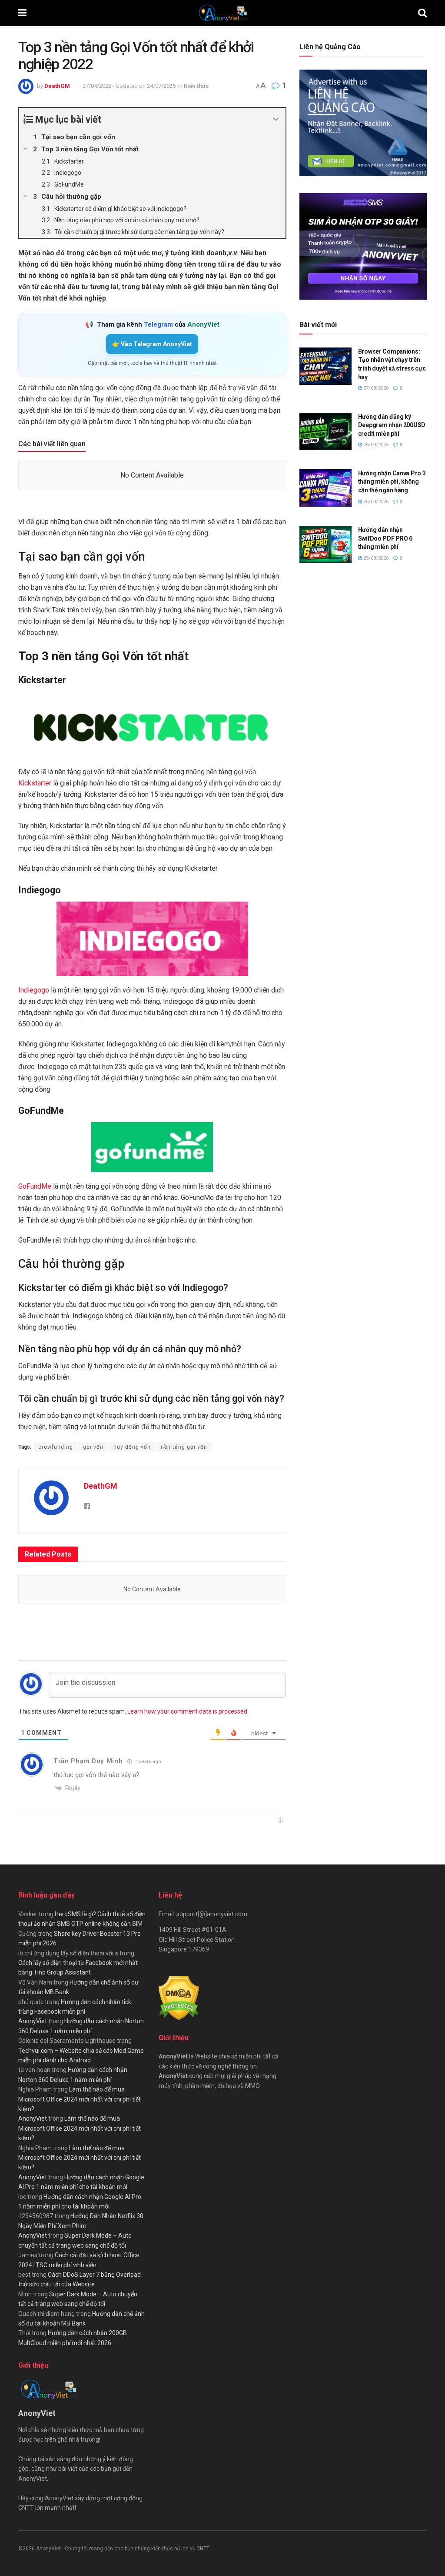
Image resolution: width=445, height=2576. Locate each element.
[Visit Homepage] (222, 13)
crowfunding (56, 1447)
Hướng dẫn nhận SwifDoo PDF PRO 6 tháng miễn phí (385, 538)
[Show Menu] (22, 13)
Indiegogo (34, 990)
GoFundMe (35, 1186)
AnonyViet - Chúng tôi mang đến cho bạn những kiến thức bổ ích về (116, 2549)
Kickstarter (35, 783)
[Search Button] (422, 13)
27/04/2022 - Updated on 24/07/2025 (129, 86)
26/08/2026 (375, 445)
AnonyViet (33, 2021)
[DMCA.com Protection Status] (179, 1998)
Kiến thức (196, 86)
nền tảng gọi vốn (184, 1447)
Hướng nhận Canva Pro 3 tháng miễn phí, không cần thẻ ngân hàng (392, 482)
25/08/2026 (375, 558)
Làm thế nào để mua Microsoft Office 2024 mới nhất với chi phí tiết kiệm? (80, 2099)
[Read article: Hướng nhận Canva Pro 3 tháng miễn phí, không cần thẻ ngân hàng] (325, 488)
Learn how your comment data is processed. (188, 1711)
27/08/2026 (375, 388)
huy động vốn (132, 1447)
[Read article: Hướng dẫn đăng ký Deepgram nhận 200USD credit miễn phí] (325, 431)
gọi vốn (93, 1447)
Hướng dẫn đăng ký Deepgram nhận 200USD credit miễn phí (392, 425)
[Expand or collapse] (276, 119)
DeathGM (57, 86)
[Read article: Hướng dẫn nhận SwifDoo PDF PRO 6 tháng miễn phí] (325, 545)
